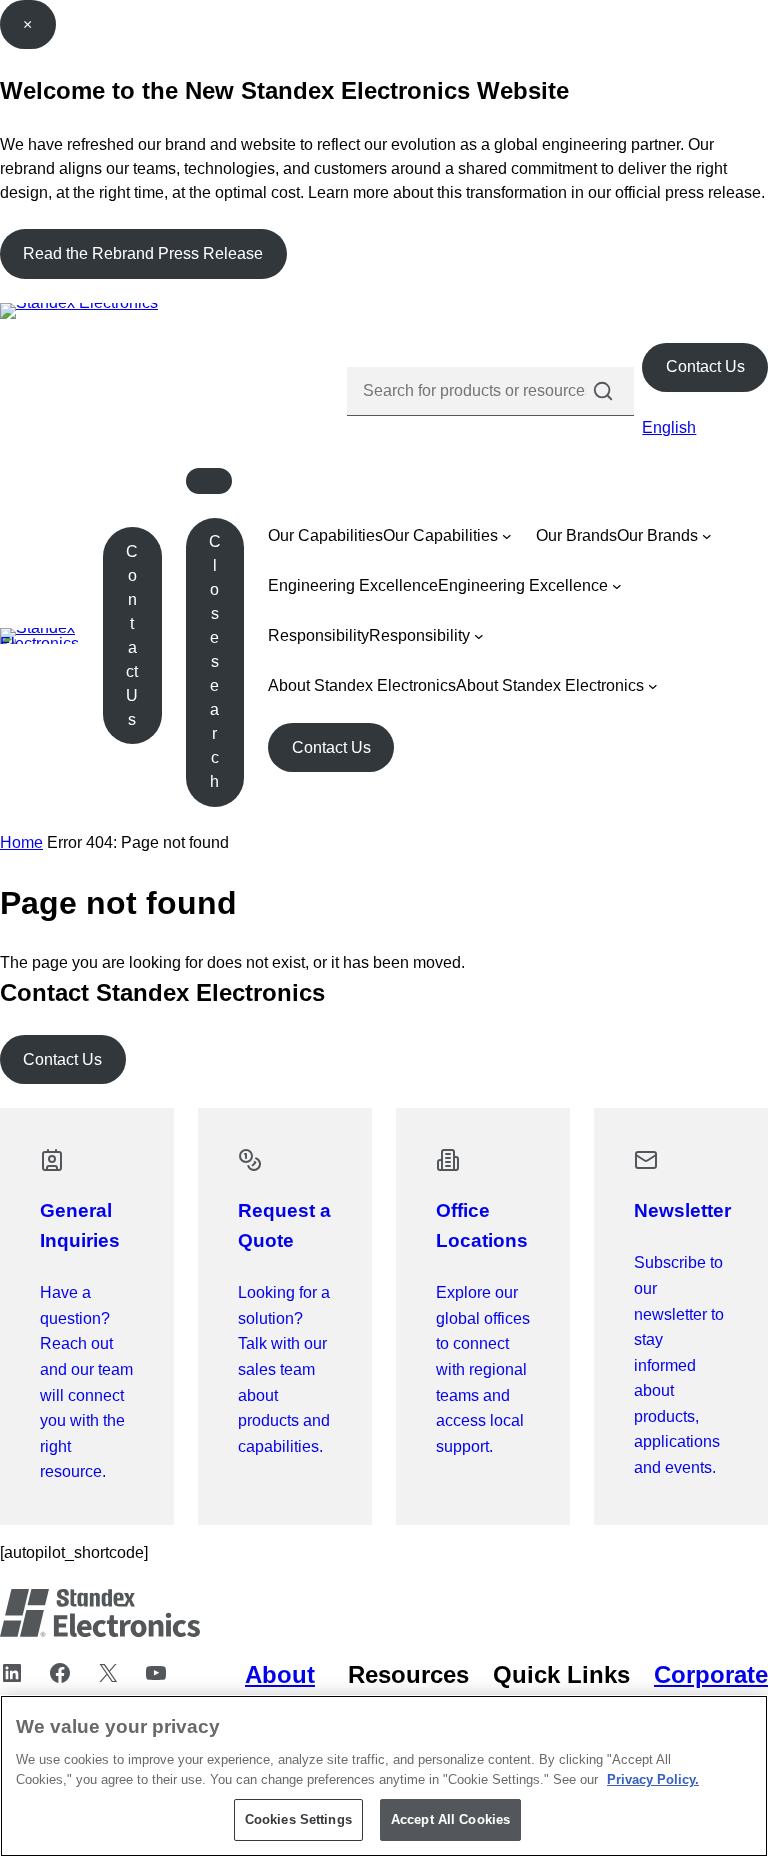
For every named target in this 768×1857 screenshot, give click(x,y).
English (669, 427)
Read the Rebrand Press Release (143, 253)
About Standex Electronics (362, 685)
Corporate (711, 1674)
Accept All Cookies (450, 1819)
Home (21, 842)
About (280, 1674)
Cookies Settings (298, 1819)
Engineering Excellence (353, 585)
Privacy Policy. (653, 1779)
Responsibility (318, 635)
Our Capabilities (325, 535)
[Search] (603, 391)
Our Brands (576, 535)
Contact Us (705, 366)
